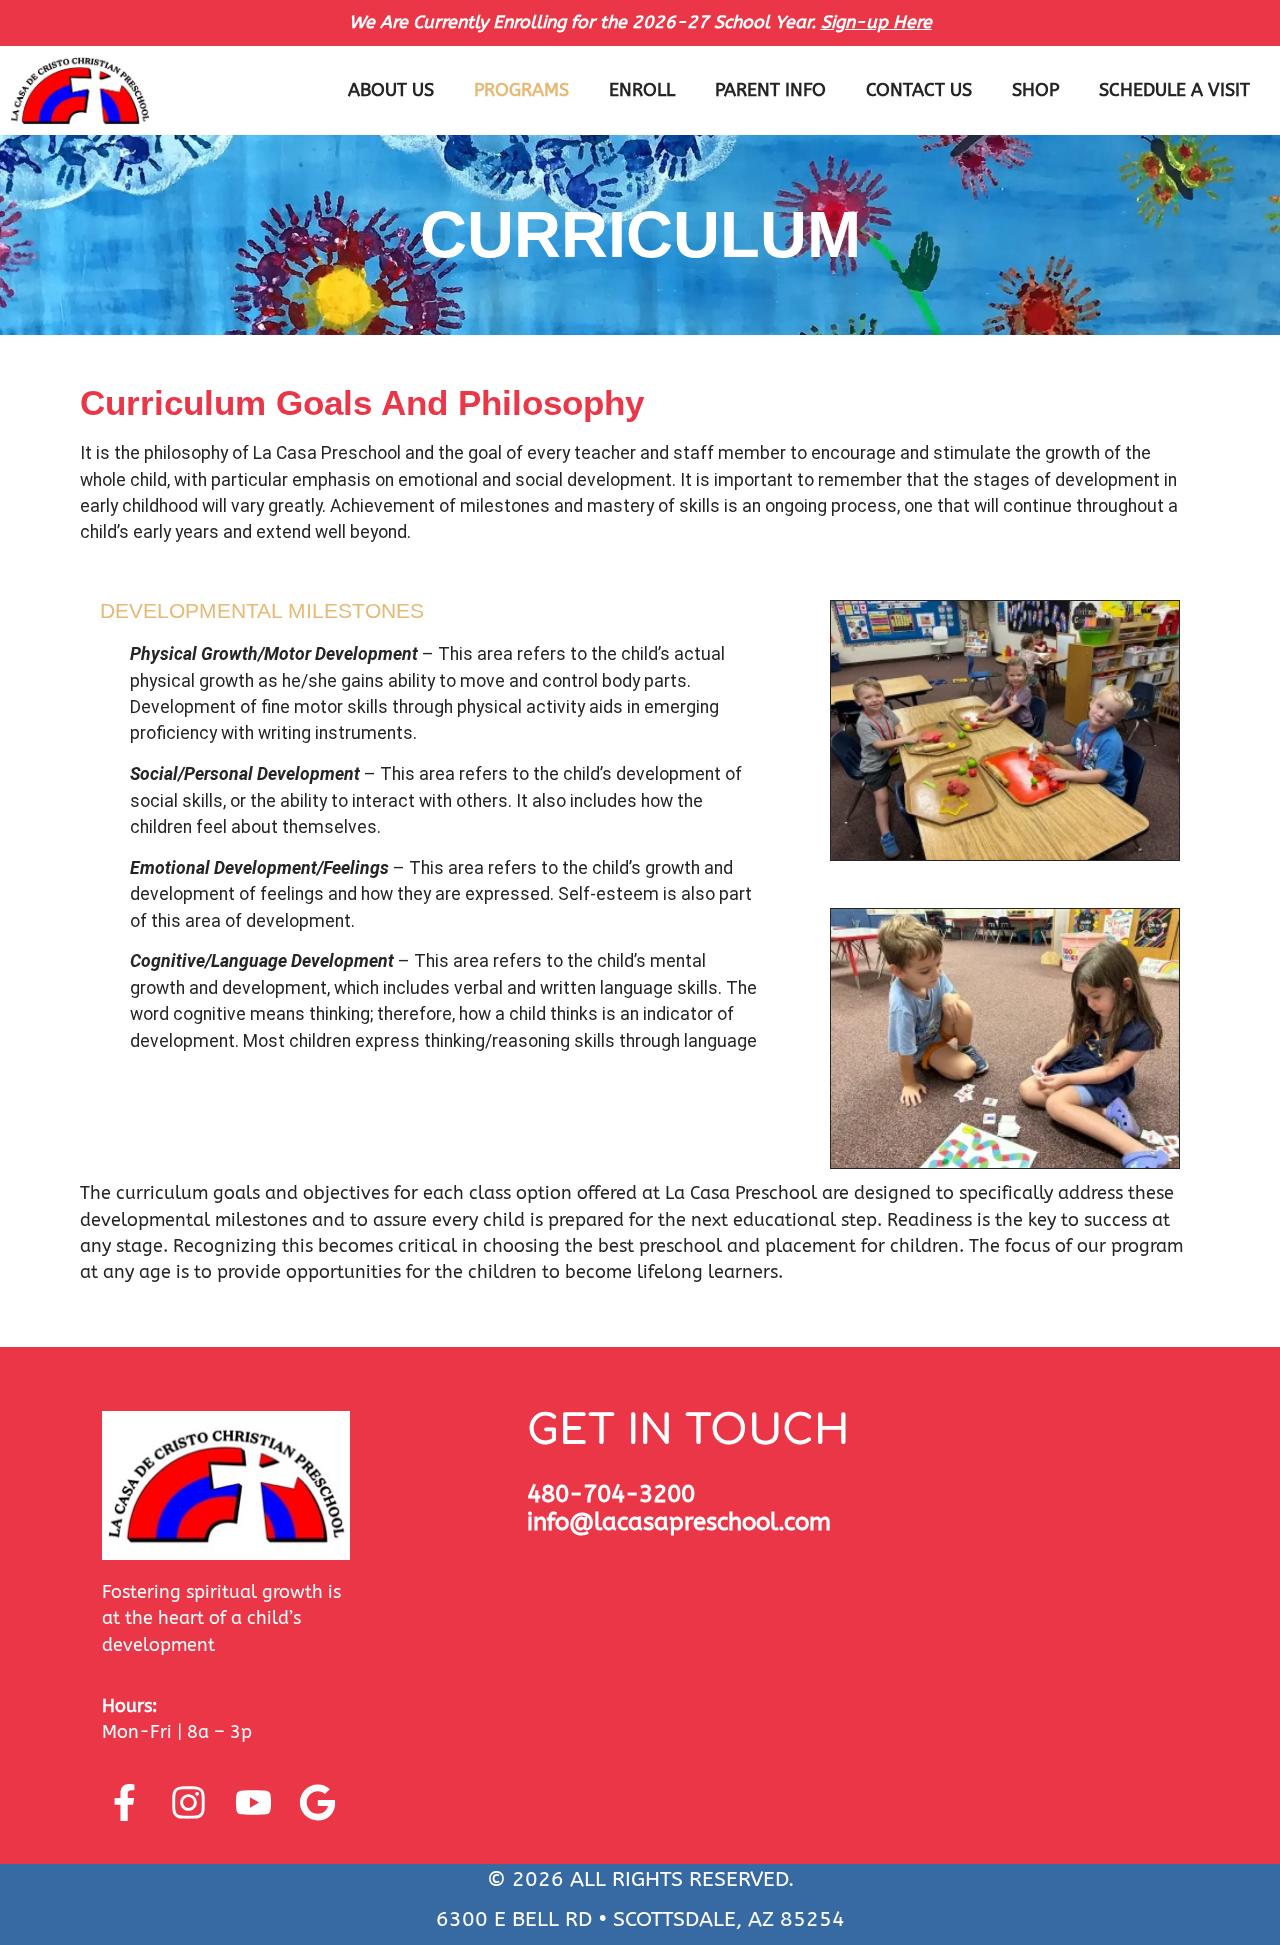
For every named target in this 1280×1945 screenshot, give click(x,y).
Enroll (642, 90)
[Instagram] (189, 1803)
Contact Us (919, 90)
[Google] (318, 1803)
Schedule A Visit (1174, 90)
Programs (521, 90)
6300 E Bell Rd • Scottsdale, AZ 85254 (640, 1919)
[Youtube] (253, 1803)
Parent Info (770, 90)
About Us (391, 90)
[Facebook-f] (124, 1803)
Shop (1035, 90)
